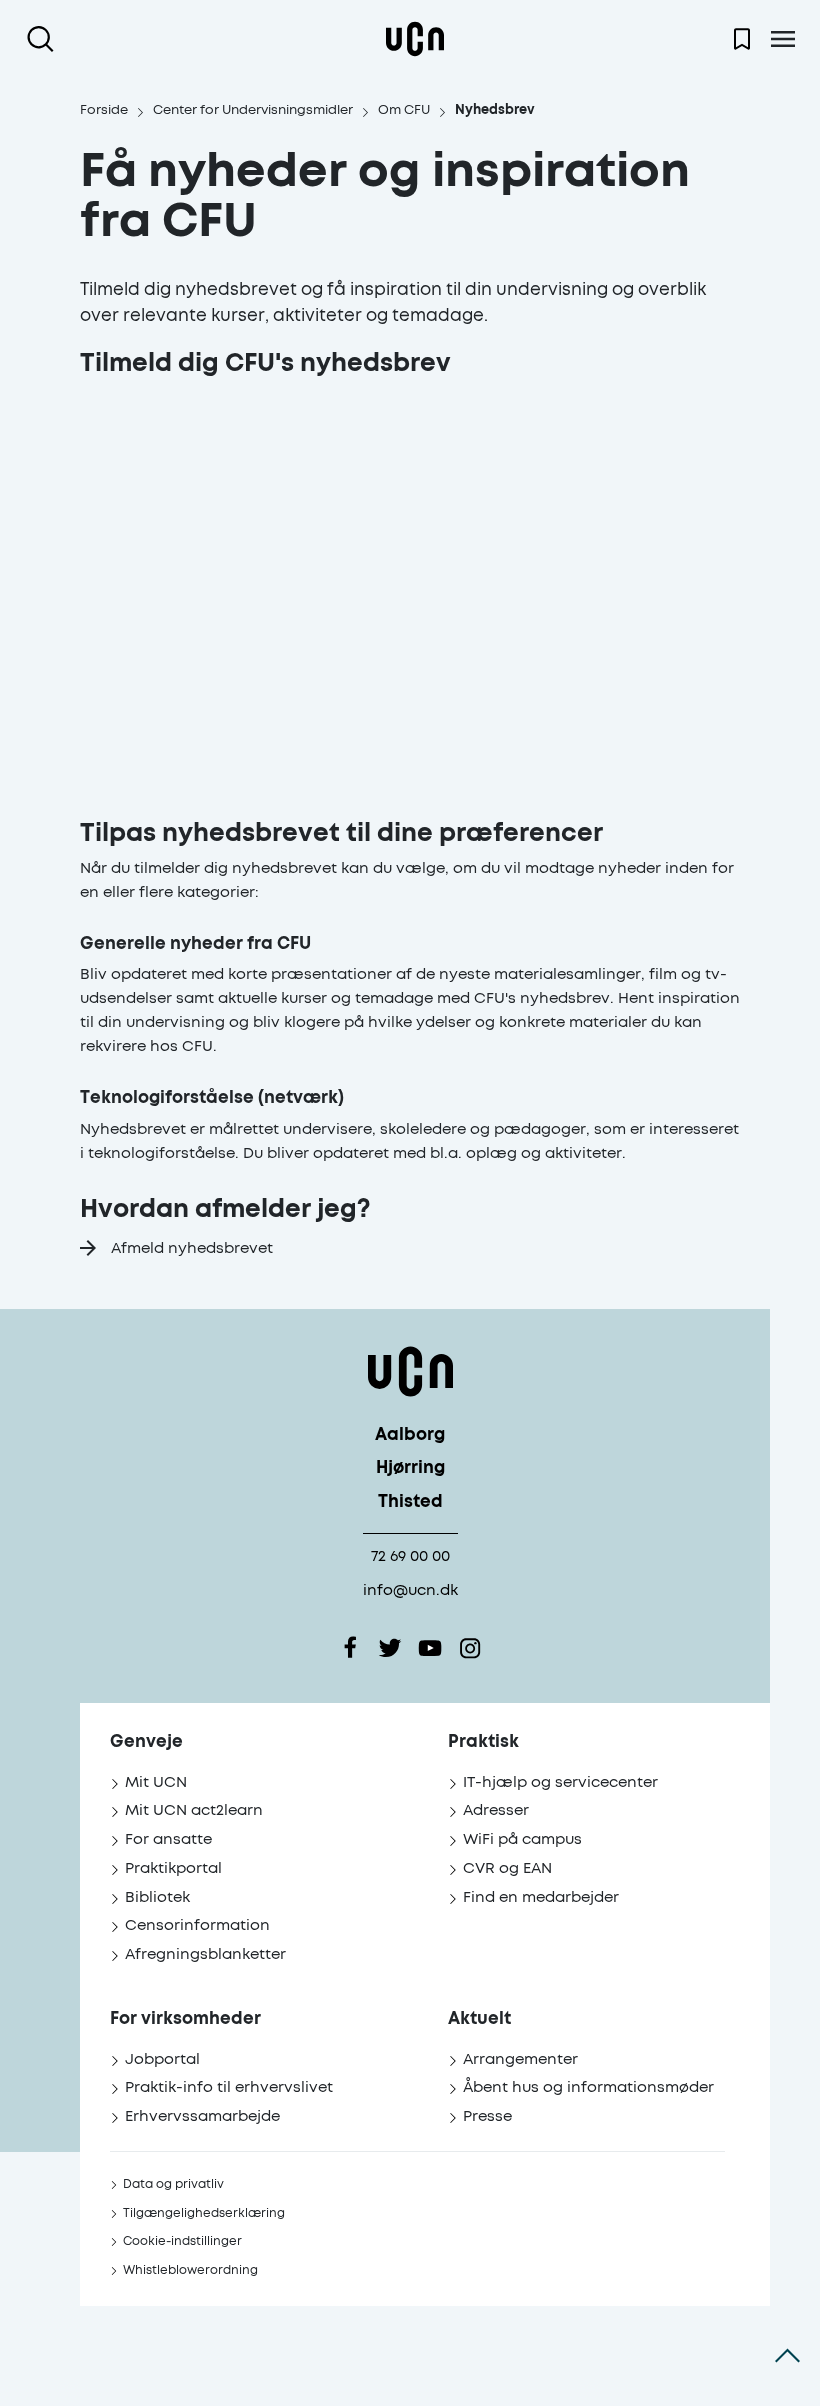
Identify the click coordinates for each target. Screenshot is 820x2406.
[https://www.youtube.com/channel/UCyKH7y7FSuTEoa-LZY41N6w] (430, 1648)
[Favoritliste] (742, 39)
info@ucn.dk (410, 1590)
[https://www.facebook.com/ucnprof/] (350, 1648)
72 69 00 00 (410, 1556)
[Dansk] (415, 39)
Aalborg (410, 1435)
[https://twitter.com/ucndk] (390, 1648)
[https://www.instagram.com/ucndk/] (470, 1648)
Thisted (410, 1502)
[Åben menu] (782, 39)
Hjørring (410, 1468)
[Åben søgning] (44, 39)
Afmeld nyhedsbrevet (192, 1248)
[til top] (787, 2356)
